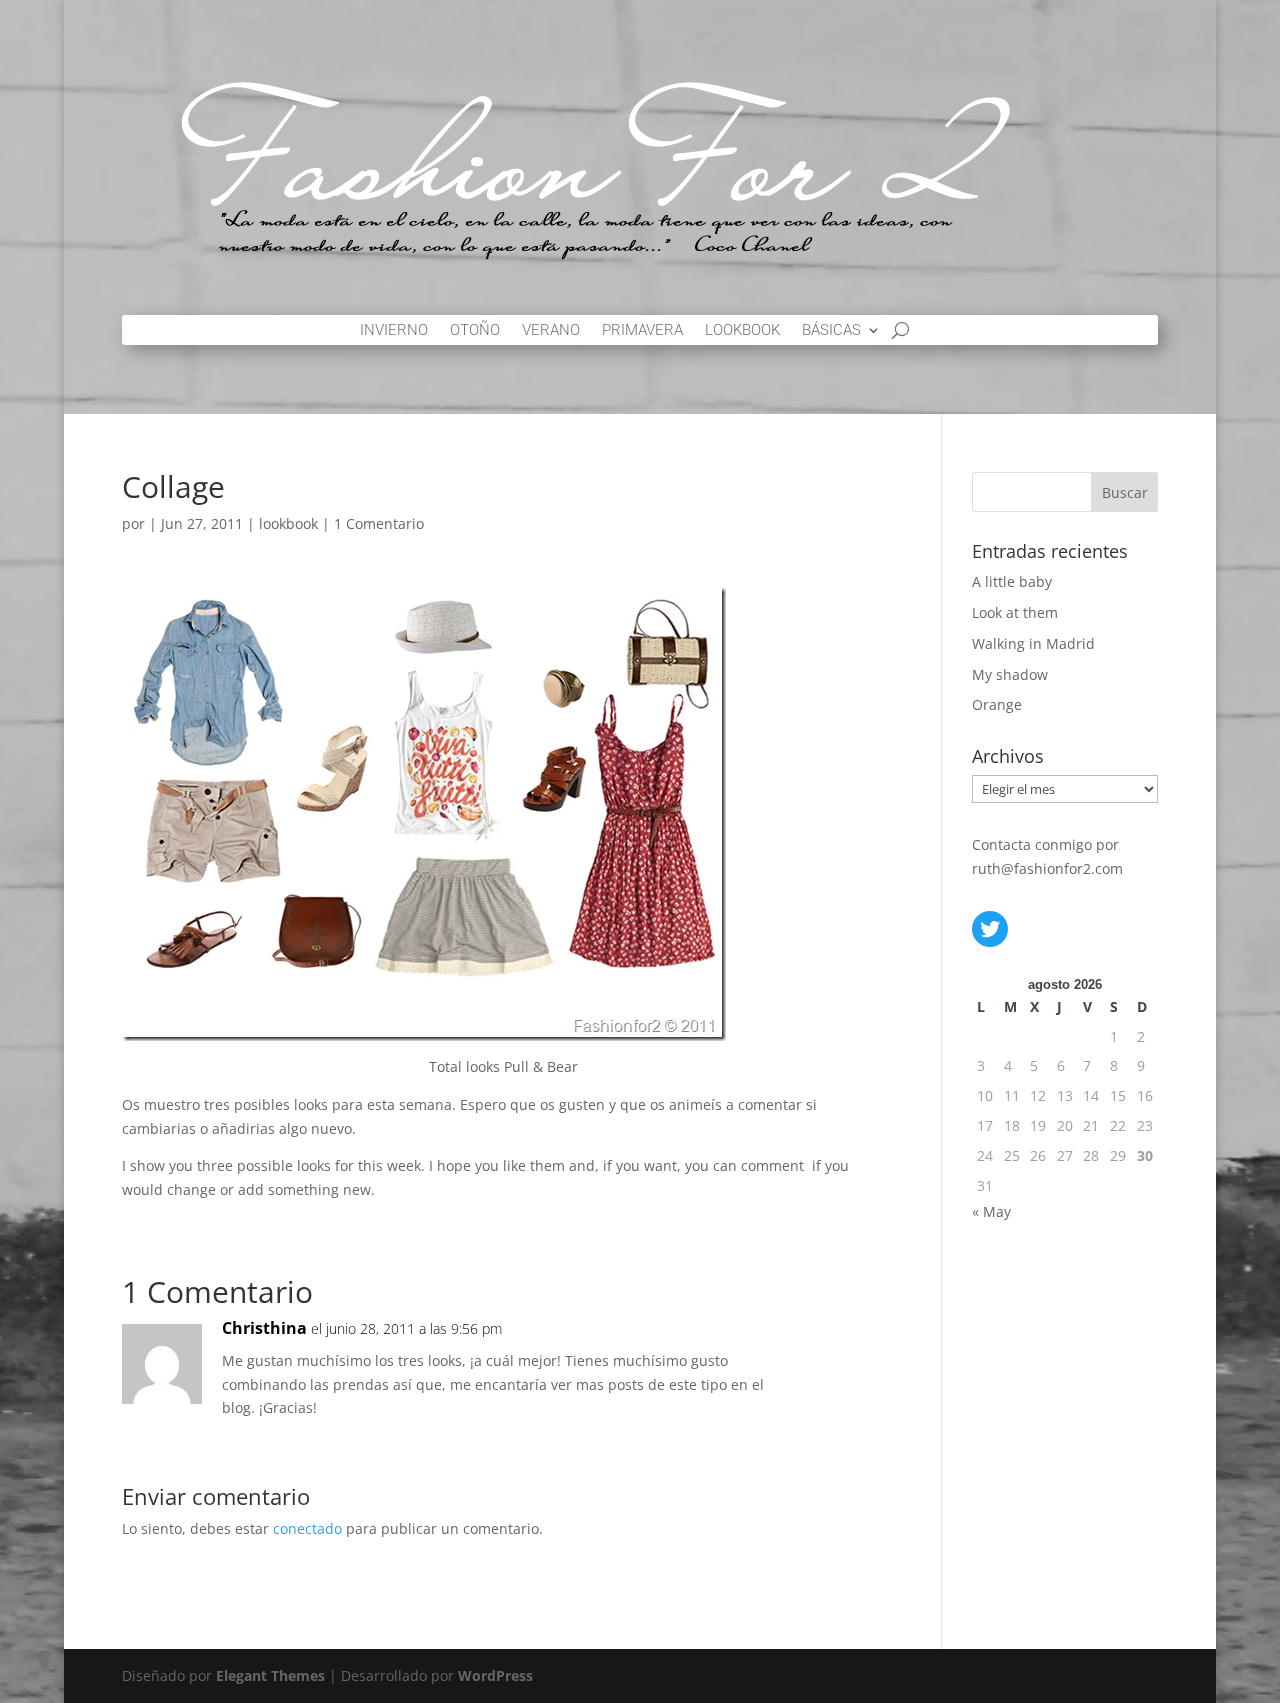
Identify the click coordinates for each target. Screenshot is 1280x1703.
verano (551, 331)
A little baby (1012, 581)
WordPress (495, 1675)
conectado (307, 1528)
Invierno (394, 331)
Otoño (475, 331)
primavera (642, 331)
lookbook (742, 331)
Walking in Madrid (1033, 643)
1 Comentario (379, 523)
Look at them (1015, 612)
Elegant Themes (270, 1675)
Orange (997, 704)
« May (991, 1211)
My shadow (1010, 674)
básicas (831, 331)
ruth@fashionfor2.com (1047, 868)
